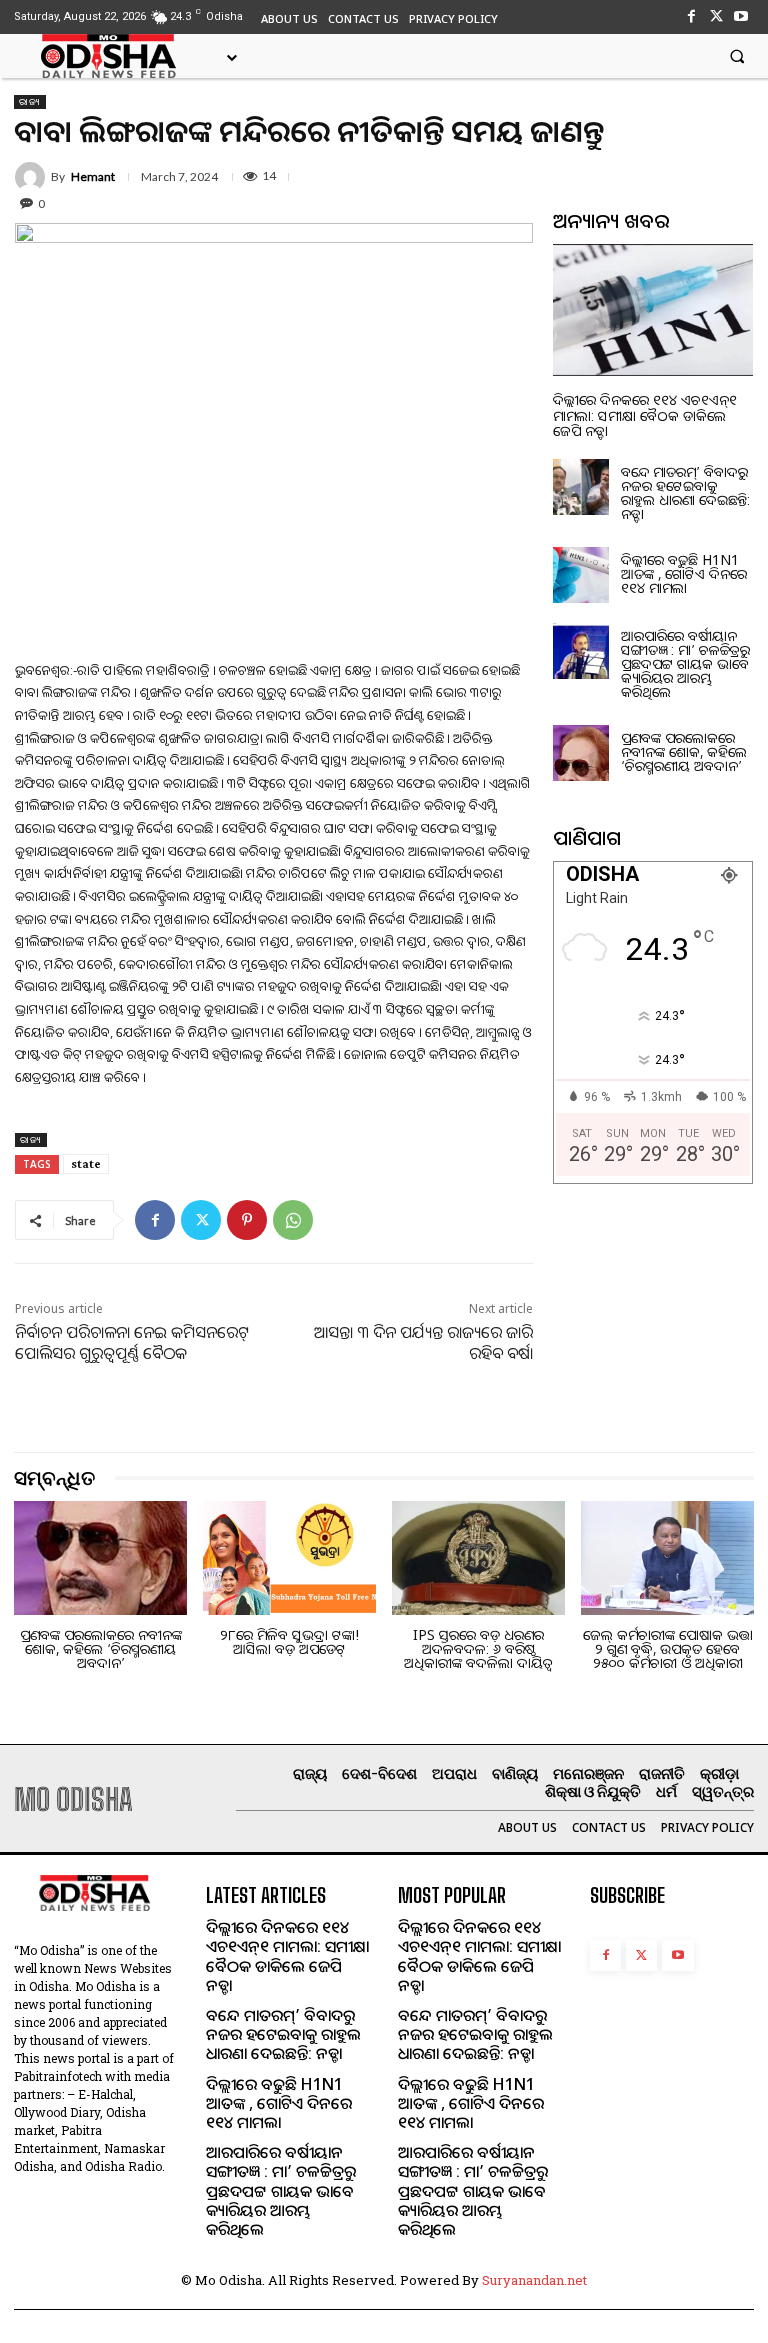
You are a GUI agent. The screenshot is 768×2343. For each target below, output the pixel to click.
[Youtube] (741, 16)
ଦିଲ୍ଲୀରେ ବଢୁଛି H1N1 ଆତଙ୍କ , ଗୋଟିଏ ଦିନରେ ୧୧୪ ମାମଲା (684, 573)
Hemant (93, 177)
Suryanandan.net (534, 2280)
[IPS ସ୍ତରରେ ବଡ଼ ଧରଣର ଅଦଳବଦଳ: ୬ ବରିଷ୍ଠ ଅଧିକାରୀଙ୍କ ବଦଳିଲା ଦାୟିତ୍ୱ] (478, 1558)
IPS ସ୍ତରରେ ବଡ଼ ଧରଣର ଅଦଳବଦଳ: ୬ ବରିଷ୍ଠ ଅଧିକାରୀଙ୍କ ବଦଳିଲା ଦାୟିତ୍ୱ (478, 1648)
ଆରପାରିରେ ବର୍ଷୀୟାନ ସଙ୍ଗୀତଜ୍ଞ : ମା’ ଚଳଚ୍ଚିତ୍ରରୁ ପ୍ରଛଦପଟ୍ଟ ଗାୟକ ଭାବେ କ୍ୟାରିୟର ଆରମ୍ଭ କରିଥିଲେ (685, 663)
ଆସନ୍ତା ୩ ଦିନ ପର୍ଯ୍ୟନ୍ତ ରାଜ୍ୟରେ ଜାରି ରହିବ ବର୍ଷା (423, 1342)
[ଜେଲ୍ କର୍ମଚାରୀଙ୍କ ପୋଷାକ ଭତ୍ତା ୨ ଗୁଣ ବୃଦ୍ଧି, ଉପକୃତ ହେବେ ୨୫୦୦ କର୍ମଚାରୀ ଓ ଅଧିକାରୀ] (667, 1558)
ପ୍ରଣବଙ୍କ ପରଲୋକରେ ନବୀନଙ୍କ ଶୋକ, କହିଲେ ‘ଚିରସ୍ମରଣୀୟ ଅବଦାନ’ (684, 751)
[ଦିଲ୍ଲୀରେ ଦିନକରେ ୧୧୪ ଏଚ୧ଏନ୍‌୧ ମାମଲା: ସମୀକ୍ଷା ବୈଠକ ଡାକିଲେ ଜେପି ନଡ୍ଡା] (653, 310)
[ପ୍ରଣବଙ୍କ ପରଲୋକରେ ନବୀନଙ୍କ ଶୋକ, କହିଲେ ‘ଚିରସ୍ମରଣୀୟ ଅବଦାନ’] (581, 753)
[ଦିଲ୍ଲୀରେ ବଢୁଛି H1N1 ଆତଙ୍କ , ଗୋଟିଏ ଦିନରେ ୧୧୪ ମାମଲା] (581, 575)
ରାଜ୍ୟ (30, 101)
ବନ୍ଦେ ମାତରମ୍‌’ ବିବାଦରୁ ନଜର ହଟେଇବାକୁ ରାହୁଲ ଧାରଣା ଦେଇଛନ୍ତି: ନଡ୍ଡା (685, 492)
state (86, 1163)
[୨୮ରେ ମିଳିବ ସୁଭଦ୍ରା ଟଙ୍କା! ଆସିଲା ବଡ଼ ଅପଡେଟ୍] (289, 1558)
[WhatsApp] (293, 1220)
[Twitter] (716, 16)
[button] (737, 56)
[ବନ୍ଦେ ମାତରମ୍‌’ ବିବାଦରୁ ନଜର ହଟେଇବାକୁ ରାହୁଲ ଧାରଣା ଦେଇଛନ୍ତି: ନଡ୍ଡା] (581, 487)
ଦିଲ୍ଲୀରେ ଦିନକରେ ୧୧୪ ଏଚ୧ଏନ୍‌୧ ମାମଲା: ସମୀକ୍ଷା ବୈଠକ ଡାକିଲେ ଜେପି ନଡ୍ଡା (645, 415)
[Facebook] (690, 16)
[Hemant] (33, 177)
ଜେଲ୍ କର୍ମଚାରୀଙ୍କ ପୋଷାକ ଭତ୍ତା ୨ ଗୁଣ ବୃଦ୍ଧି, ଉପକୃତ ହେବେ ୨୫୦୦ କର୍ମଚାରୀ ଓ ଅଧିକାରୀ (668, 1648)
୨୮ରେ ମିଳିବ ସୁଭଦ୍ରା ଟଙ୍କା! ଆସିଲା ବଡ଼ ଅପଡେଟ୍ (290, 1641)
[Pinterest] (247, 1220)
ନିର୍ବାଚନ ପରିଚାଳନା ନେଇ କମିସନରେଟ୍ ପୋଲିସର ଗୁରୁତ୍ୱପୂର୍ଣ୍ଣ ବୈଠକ (132, 1342)
